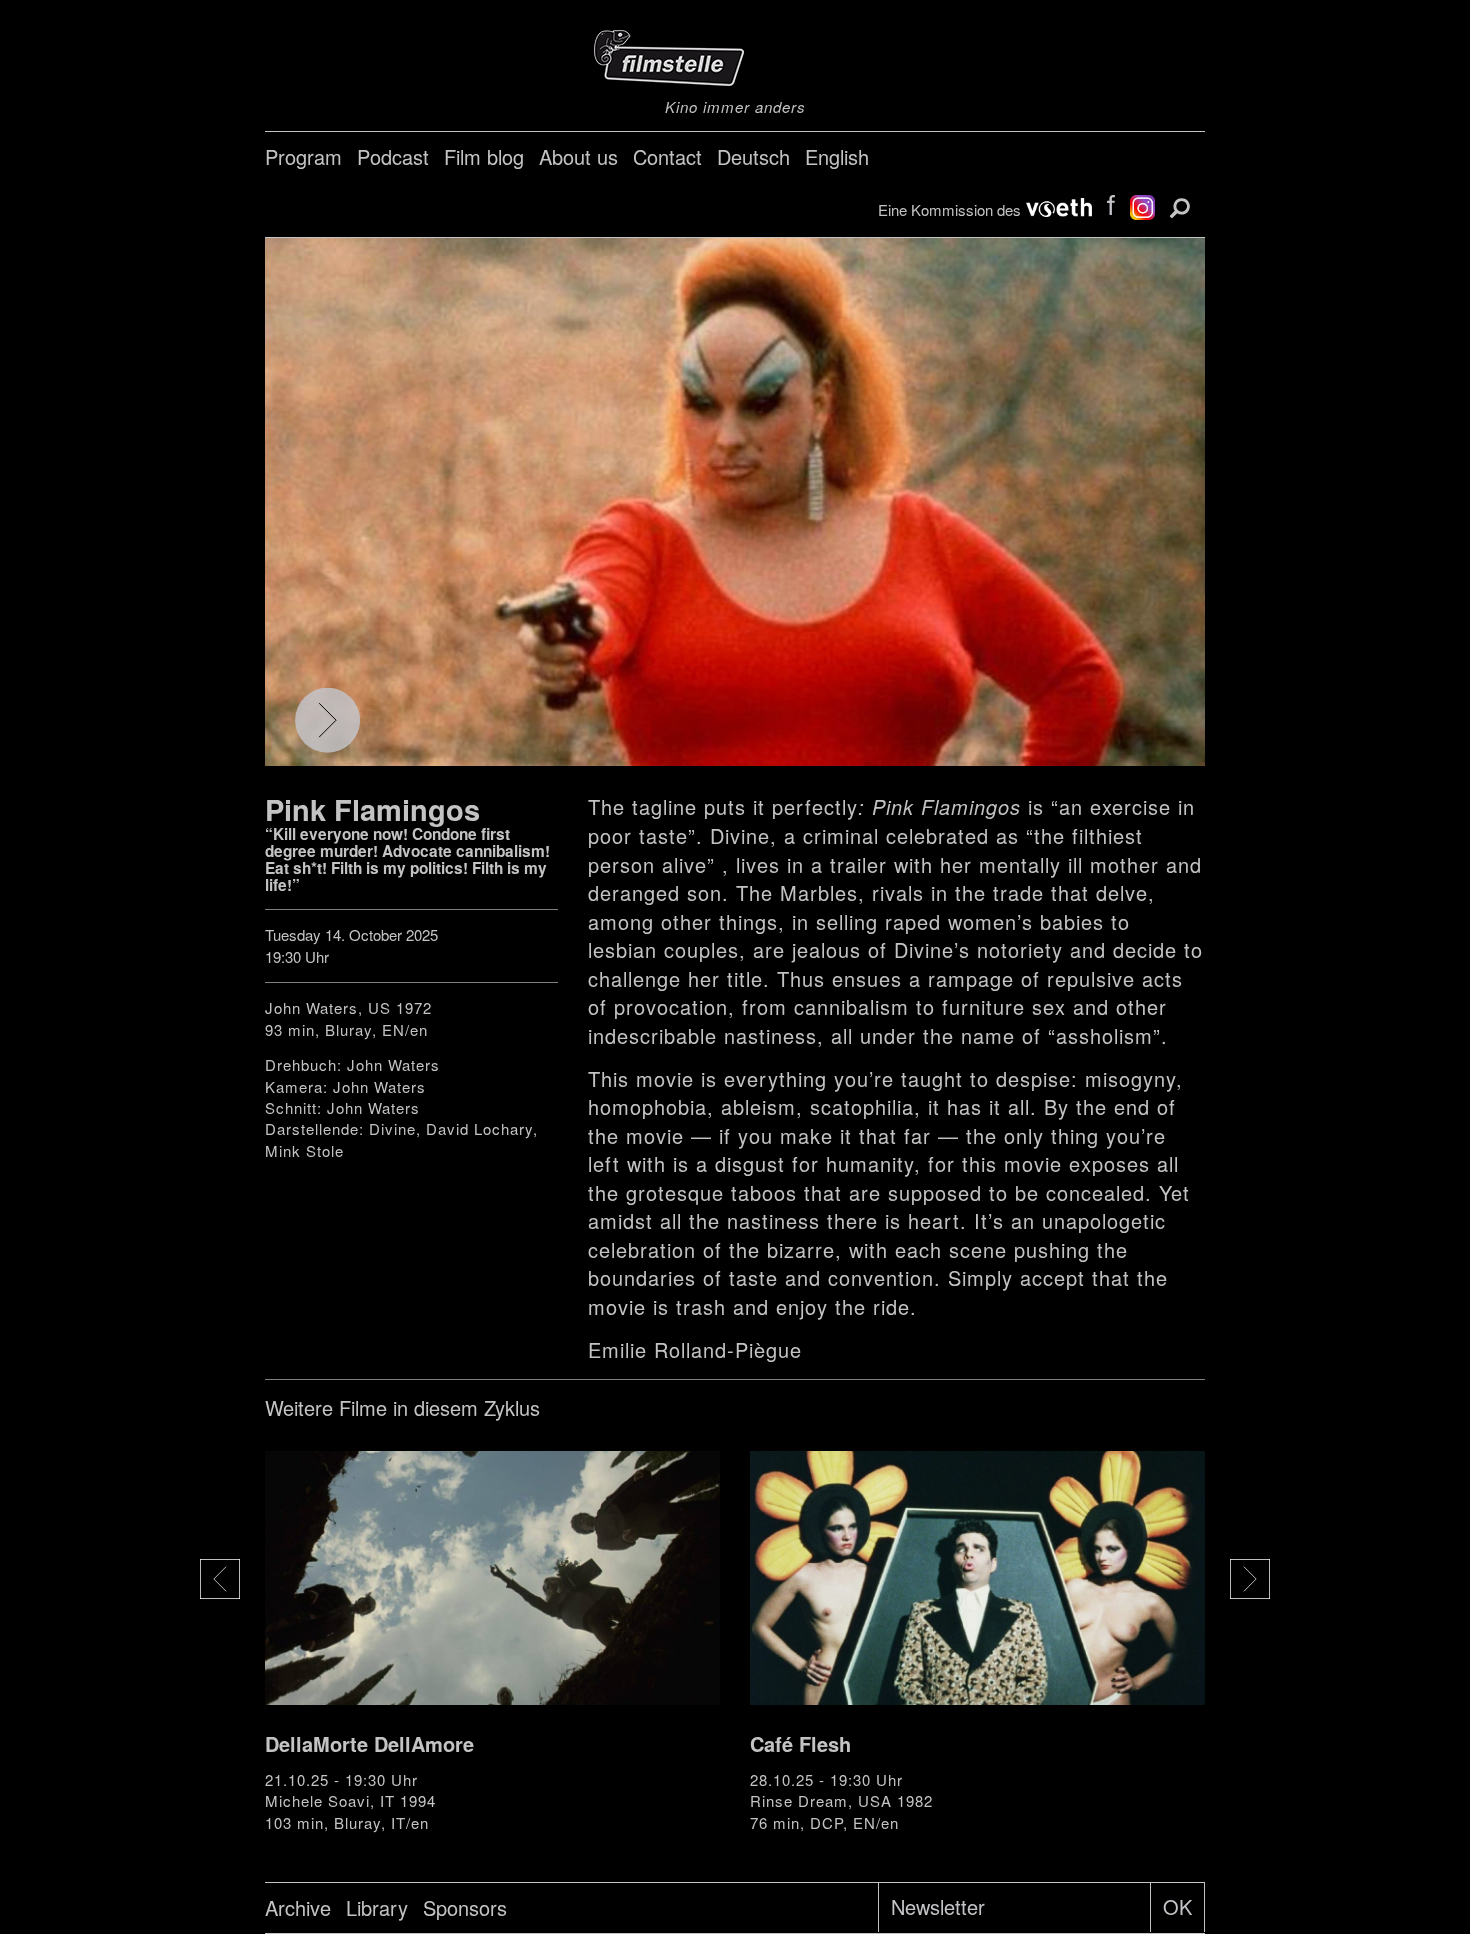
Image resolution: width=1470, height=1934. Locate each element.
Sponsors (465, 1907)
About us (578, 156)
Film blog (484, 156)
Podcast (393, 156)
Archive (298, 1907)
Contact (667, 156)
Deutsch (753, 156)
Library (377, 1907)
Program (303, 156)
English (837, 156)
